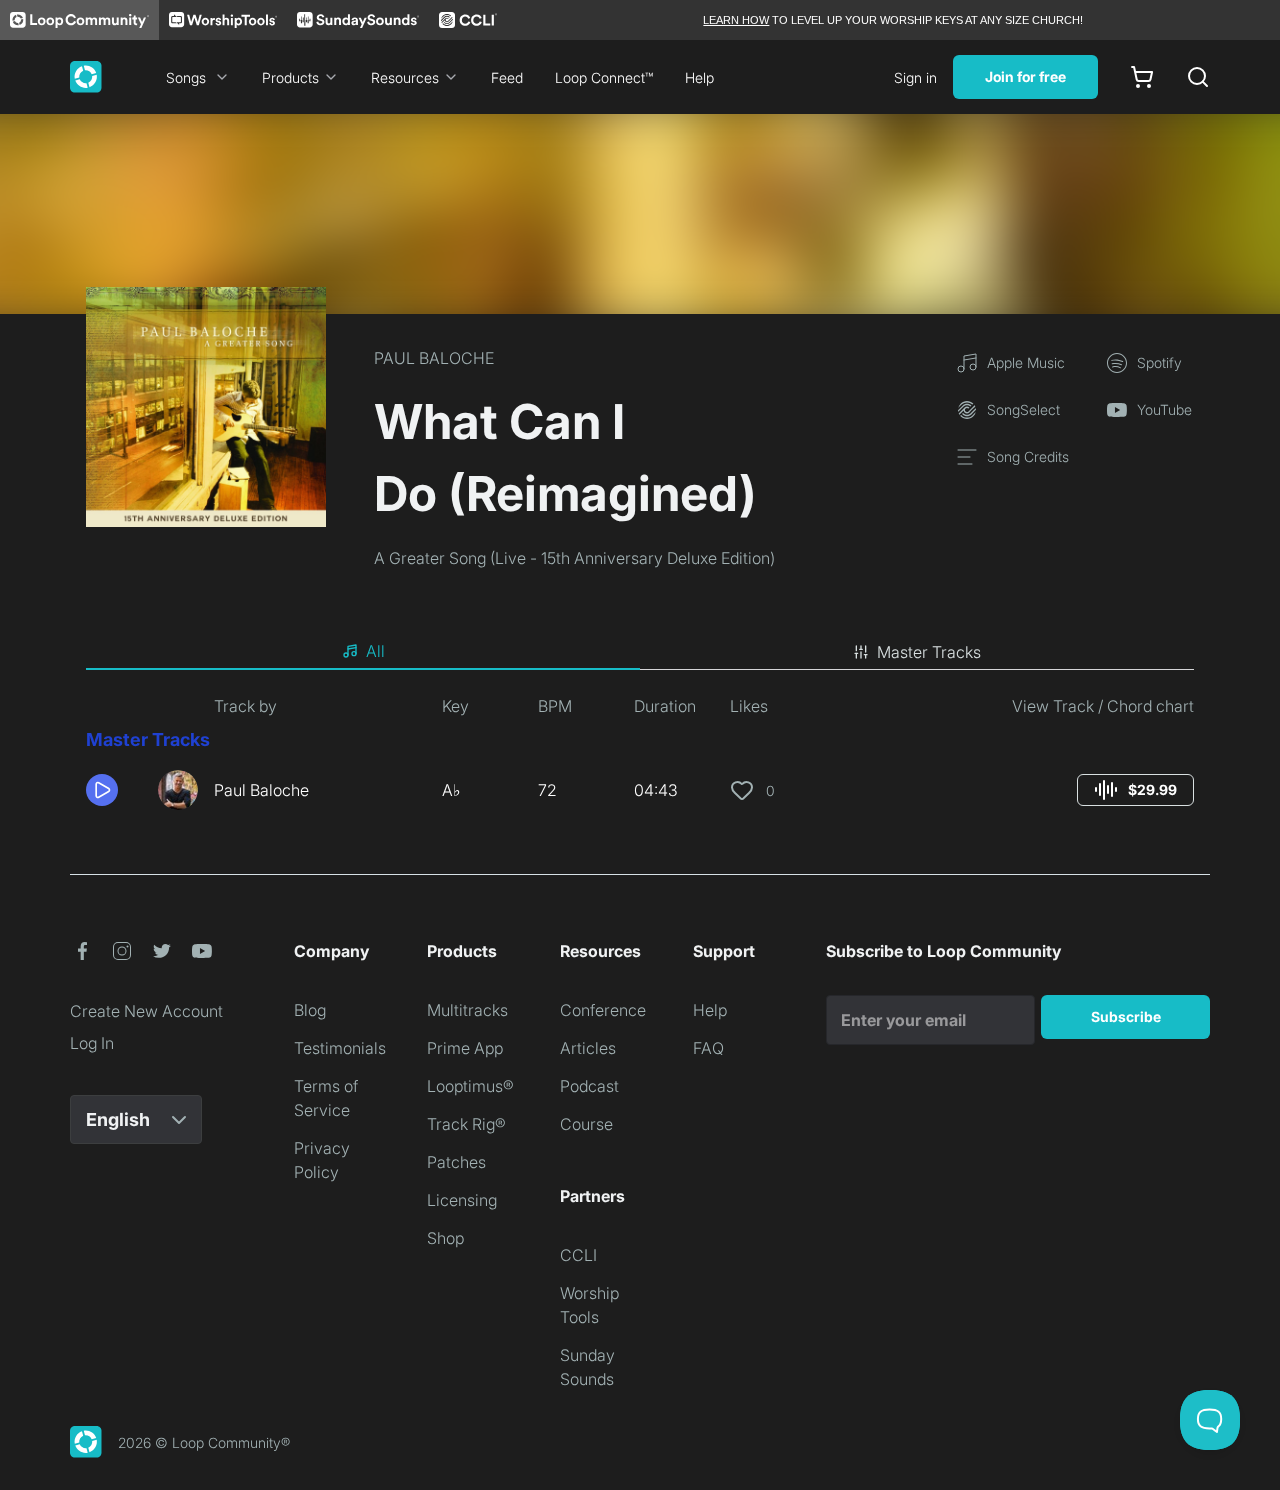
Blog (310, 1010)
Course (586, 1124)
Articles (588, 1048)
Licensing (462, 1200)
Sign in (915, 77)
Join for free (1025, 76)
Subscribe (1126, 1016)
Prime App (465, 1048)
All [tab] (375, 651)
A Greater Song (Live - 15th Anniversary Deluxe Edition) (574, 558)
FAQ (708, 1048)
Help (699, 77)
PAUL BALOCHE (434, 358)
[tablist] (640, 652)
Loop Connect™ (604, 77)
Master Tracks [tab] (929, 652)
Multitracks (467, 1010)
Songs (186, 77)
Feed (507, 77)
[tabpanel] (640, 760)
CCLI (578, 1255)
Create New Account (146, 1011)
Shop (445, 1238)
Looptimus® (470, 1086)
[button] (114, 790)
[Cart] (1142, 77)
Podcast (589, 1086)
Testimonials (340, 1048)
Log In (92, 1043)
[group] (1135, 790)
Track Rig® (466, 1124)
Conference (603, 1010)
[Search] (1198, 77)
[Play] (102, 790)
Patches (456, 1162)
